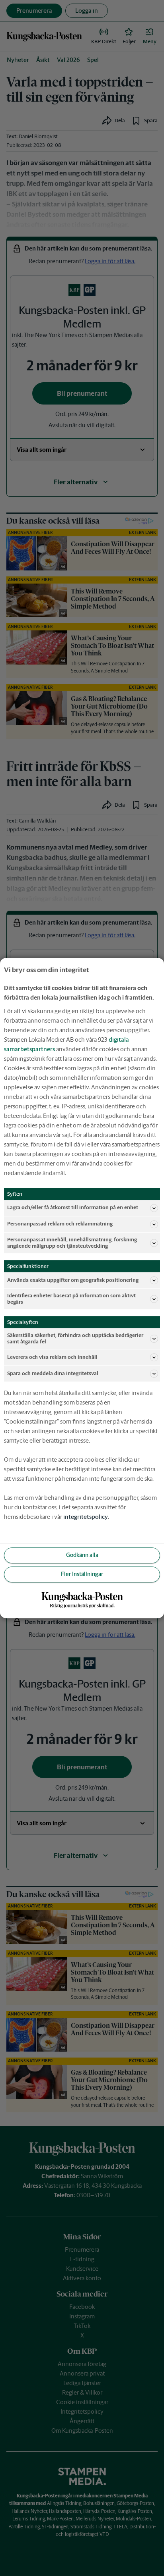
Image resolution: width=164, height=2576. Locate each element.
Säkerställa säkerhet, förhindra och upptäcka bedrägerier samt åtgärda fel (75, 1338)
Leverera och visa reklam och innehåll (52, 1357)
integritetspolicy (86, 1517)
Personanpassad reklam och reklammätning (60, 1224)
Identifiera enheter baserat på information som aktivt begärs (71, 1299)
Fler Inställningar (82, 1574)
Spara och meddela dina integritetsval (53, 1373)
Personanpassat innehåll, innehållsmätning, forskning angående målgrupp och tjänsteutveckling (72, 1243)
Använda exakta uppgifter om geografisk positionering (73, 1280)
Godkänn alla (82, 1555)
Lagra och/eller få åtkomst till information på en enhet (73, 1208)
